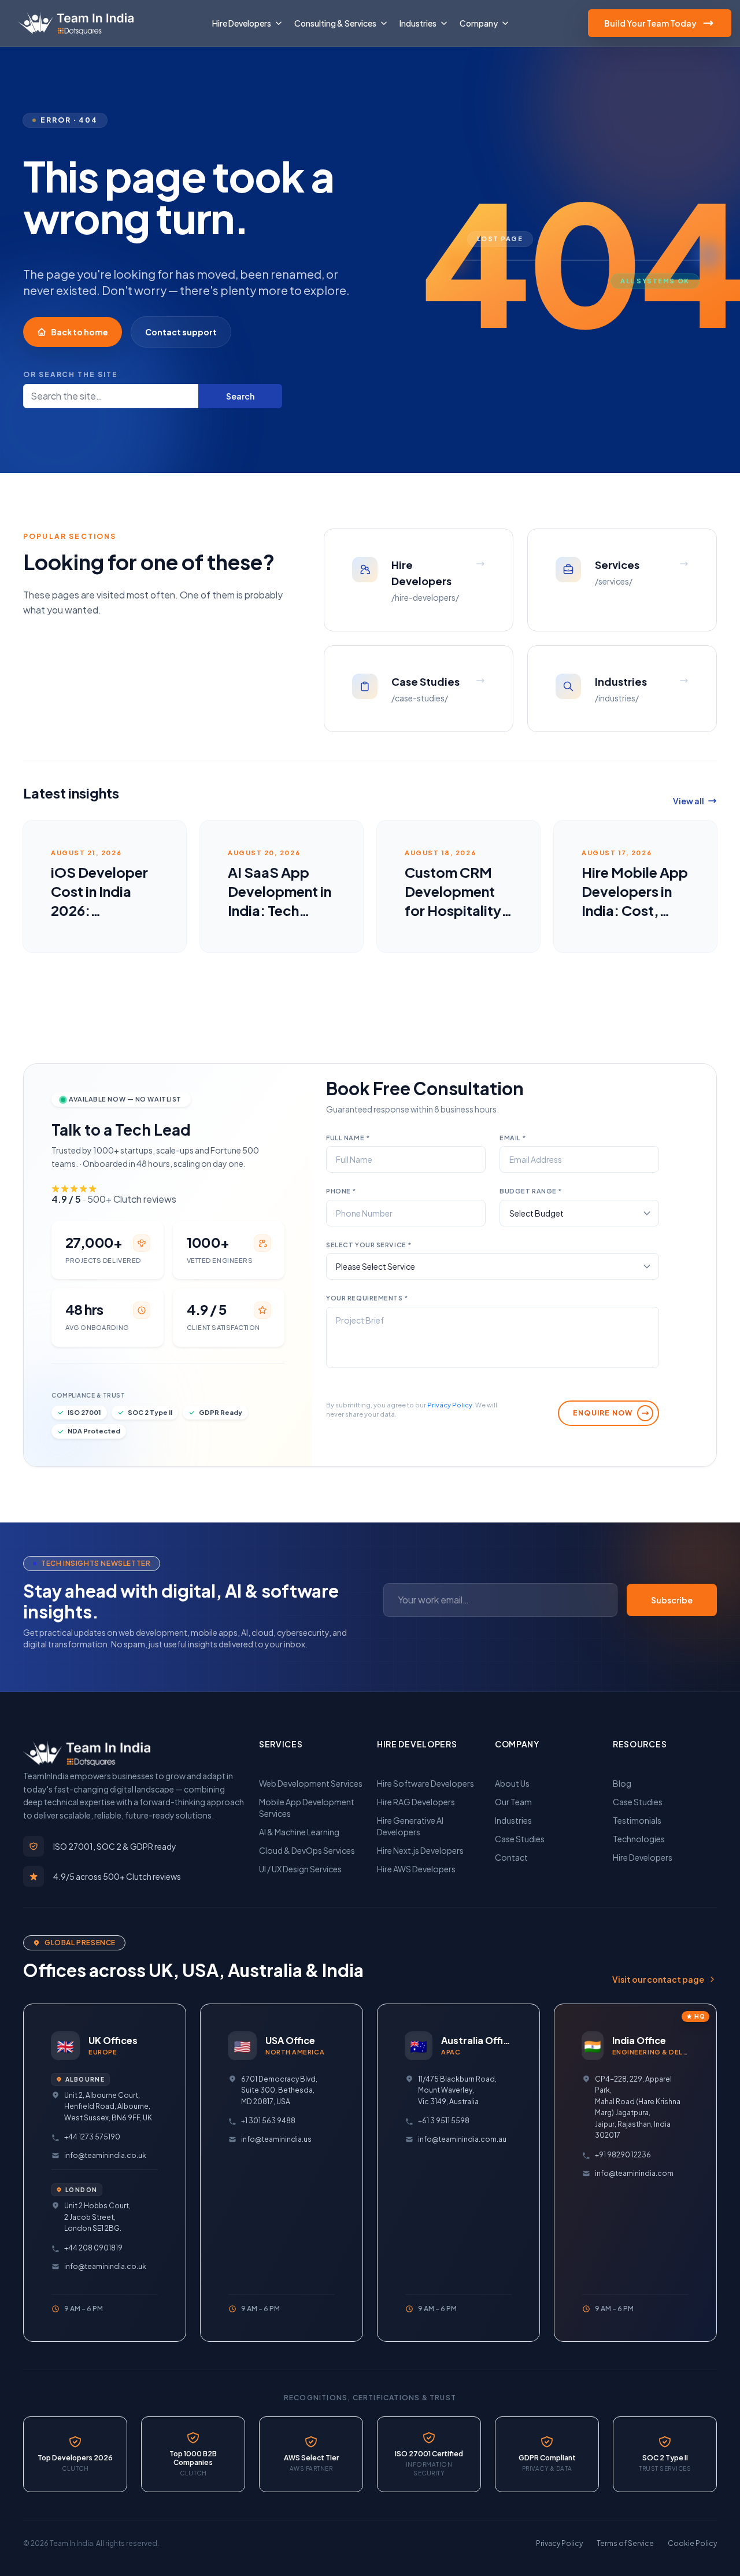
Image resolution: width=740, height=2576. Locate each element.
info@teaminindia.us (276, 2139)
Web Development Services (311, 1783)
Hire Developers (643, 1857)
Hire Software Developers (425, 1783)
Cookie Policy (692, 2543)
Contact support (181, 332)
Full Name (348, 1138)
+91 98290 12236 (623, 2155)
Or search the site (71, 374)
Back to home (79, 332)
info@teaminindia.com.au (462, 2139)
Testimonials (637, 1820)
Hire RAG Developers (416, 1802)
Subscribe (672, 1600)
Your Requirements (367, 1298)
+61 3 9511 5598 (444, 2121)
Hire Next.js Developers (420, 1850)
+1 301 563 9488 (268, 2121)
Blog (622, 1783)
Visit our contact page (658, 1979)
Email (513, 1138)
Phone (341, 1191)
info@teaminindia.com (634, 2173)
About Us (512, 1783)
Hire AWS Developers (416, 1869)
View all (689, 801)
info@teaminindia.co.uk (105, 2155)
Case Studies (520, 1839)
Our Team (513, 1802)
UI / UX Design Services (300, 1869)
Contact (511, 1857)
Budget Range (531, 1191)
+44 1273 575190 (92, 2137)
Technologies (639, 1839)
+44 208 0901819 (93, 2248)
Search (240, 396)
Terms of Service (625, 2543)
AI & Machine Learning (299, 1832)
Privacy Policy (450, 1405)
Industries (513, 1820)
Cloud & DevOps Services (307, 1850)
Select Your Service (369, 1245)
